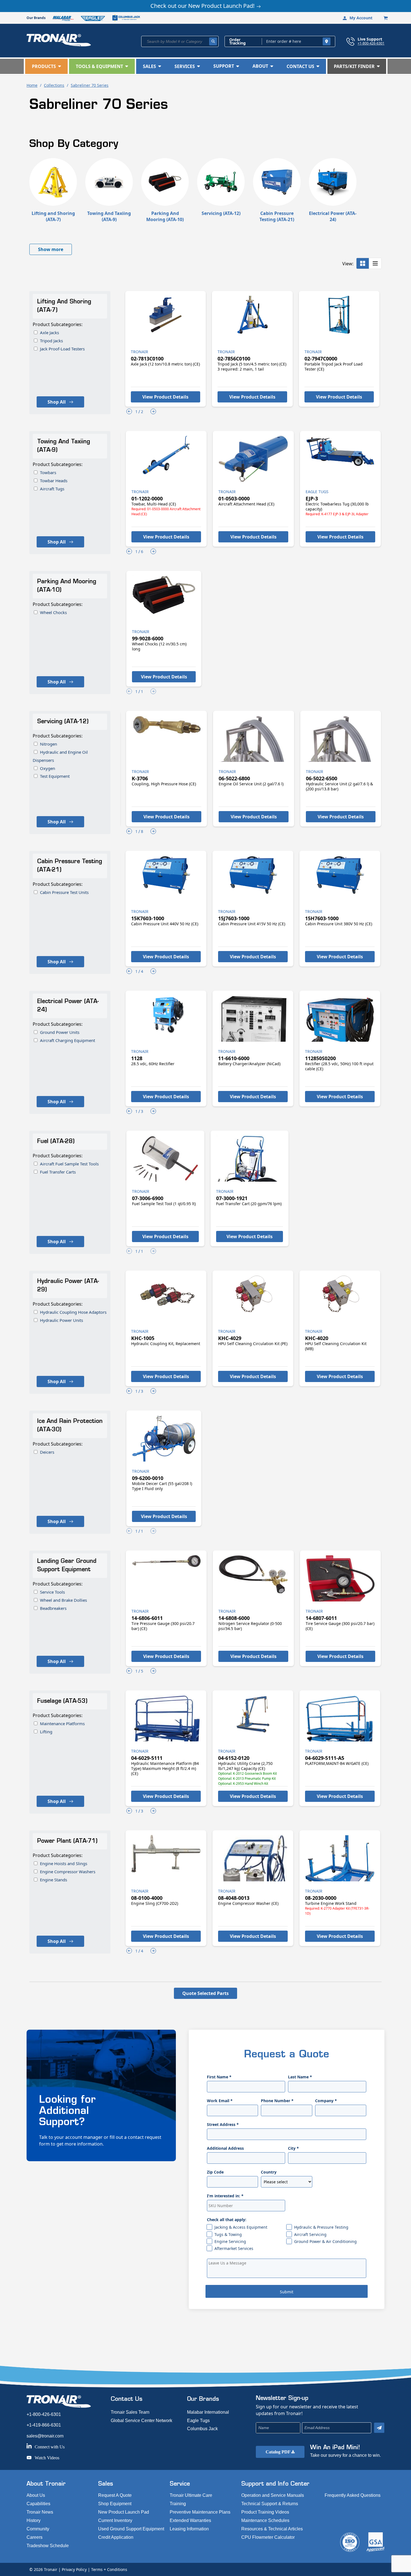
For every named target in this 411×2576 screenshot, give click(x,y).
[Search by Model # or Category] (213, 41)
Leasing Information (189, 2529)
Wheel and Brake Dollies (63, 1600)
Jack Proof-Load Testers (62, 349)
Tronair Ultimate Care (191, 2495)
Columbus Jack (202, 2429)
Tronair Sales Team (130, 2412)
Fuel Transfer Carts (58, 1172)
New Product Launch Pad (124, 2512)
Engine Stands (54, 1880)
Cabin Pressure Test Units (64, 892)
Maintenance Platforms (62, 1723)
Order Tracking (238, 41)
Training (178, 2504)
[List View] (375, 263)
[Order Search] (327, 41)
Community (38, 2529)
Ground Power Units (60, 1032)
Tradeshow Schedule (48, 2546)
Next (153, 411)
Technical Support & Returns (270, 2504)
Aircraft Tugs (52, 489)
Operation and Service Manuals (273, 2495)
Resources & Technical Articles (272, 2529)
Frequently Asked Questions (353, 2495)
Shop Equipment (115, 2504)
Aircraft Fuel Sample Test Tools (69, 1164)
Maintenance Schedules (265, 2520)
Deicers (47, 1452)
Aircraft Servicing (310, 2234)
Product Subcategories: (58, 324)
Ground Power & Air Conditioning (325, 2241)
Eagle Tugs (198, 2421)
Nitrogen (49, 744)
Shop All (57, 402)
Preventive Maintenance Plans (200, 2512)
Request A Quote (115, 2495)
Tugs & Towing (228, 2234)
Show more (51, 249)
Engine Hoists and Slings (64, 1863)
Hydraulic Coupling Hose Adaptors (73, 1312)
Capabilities (38, 2504)
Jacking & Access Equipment (241, 2227)
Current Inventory (115, 2520)
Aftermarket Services (234, 2248)
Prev (129, 691)
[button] (46, 66)
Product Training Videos (265, 2512)
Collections (54, 85)
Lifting (46, 1732)
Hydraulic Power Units (62, 1320)
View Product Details (165, 397)
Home (32, 85)
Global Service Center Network (141, 2421)
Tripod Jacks (51, 341)
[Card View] (363, 263)
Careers (35, 2537)
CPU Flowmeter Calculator (268, 2537)
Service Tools (52, 1592)
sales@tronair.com (45, 2436)
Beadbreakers (53, 1608)
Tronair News (40, 2512)
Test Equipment (55, 776)
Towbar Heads (54, 481)
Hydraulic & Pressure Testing (321, 2227)
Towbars (48, 472)
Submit (287, 2292)
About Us (36, 2495)
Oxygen (48, 768)
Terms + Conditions (109, 2569)
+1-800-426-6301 (371, 43)
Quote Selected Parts (206, 1993)
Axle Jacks (49, 332)
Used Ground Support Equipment (131, 2529)
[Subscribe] (379, 2428)
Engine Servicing (230, 2241)
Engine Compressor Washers (68, 1872)
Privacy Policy (74, 2569)
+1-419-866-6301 (44, 2425)
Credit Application (116, 2537)
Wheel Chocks (53, 612)
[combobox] (180, 41)
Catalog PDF (278, 2452)
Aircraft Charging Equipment (68, 1040)
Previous (129, 411)
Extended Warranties (190, 2520)
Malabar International (208, 2412)
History (34, 2520)
